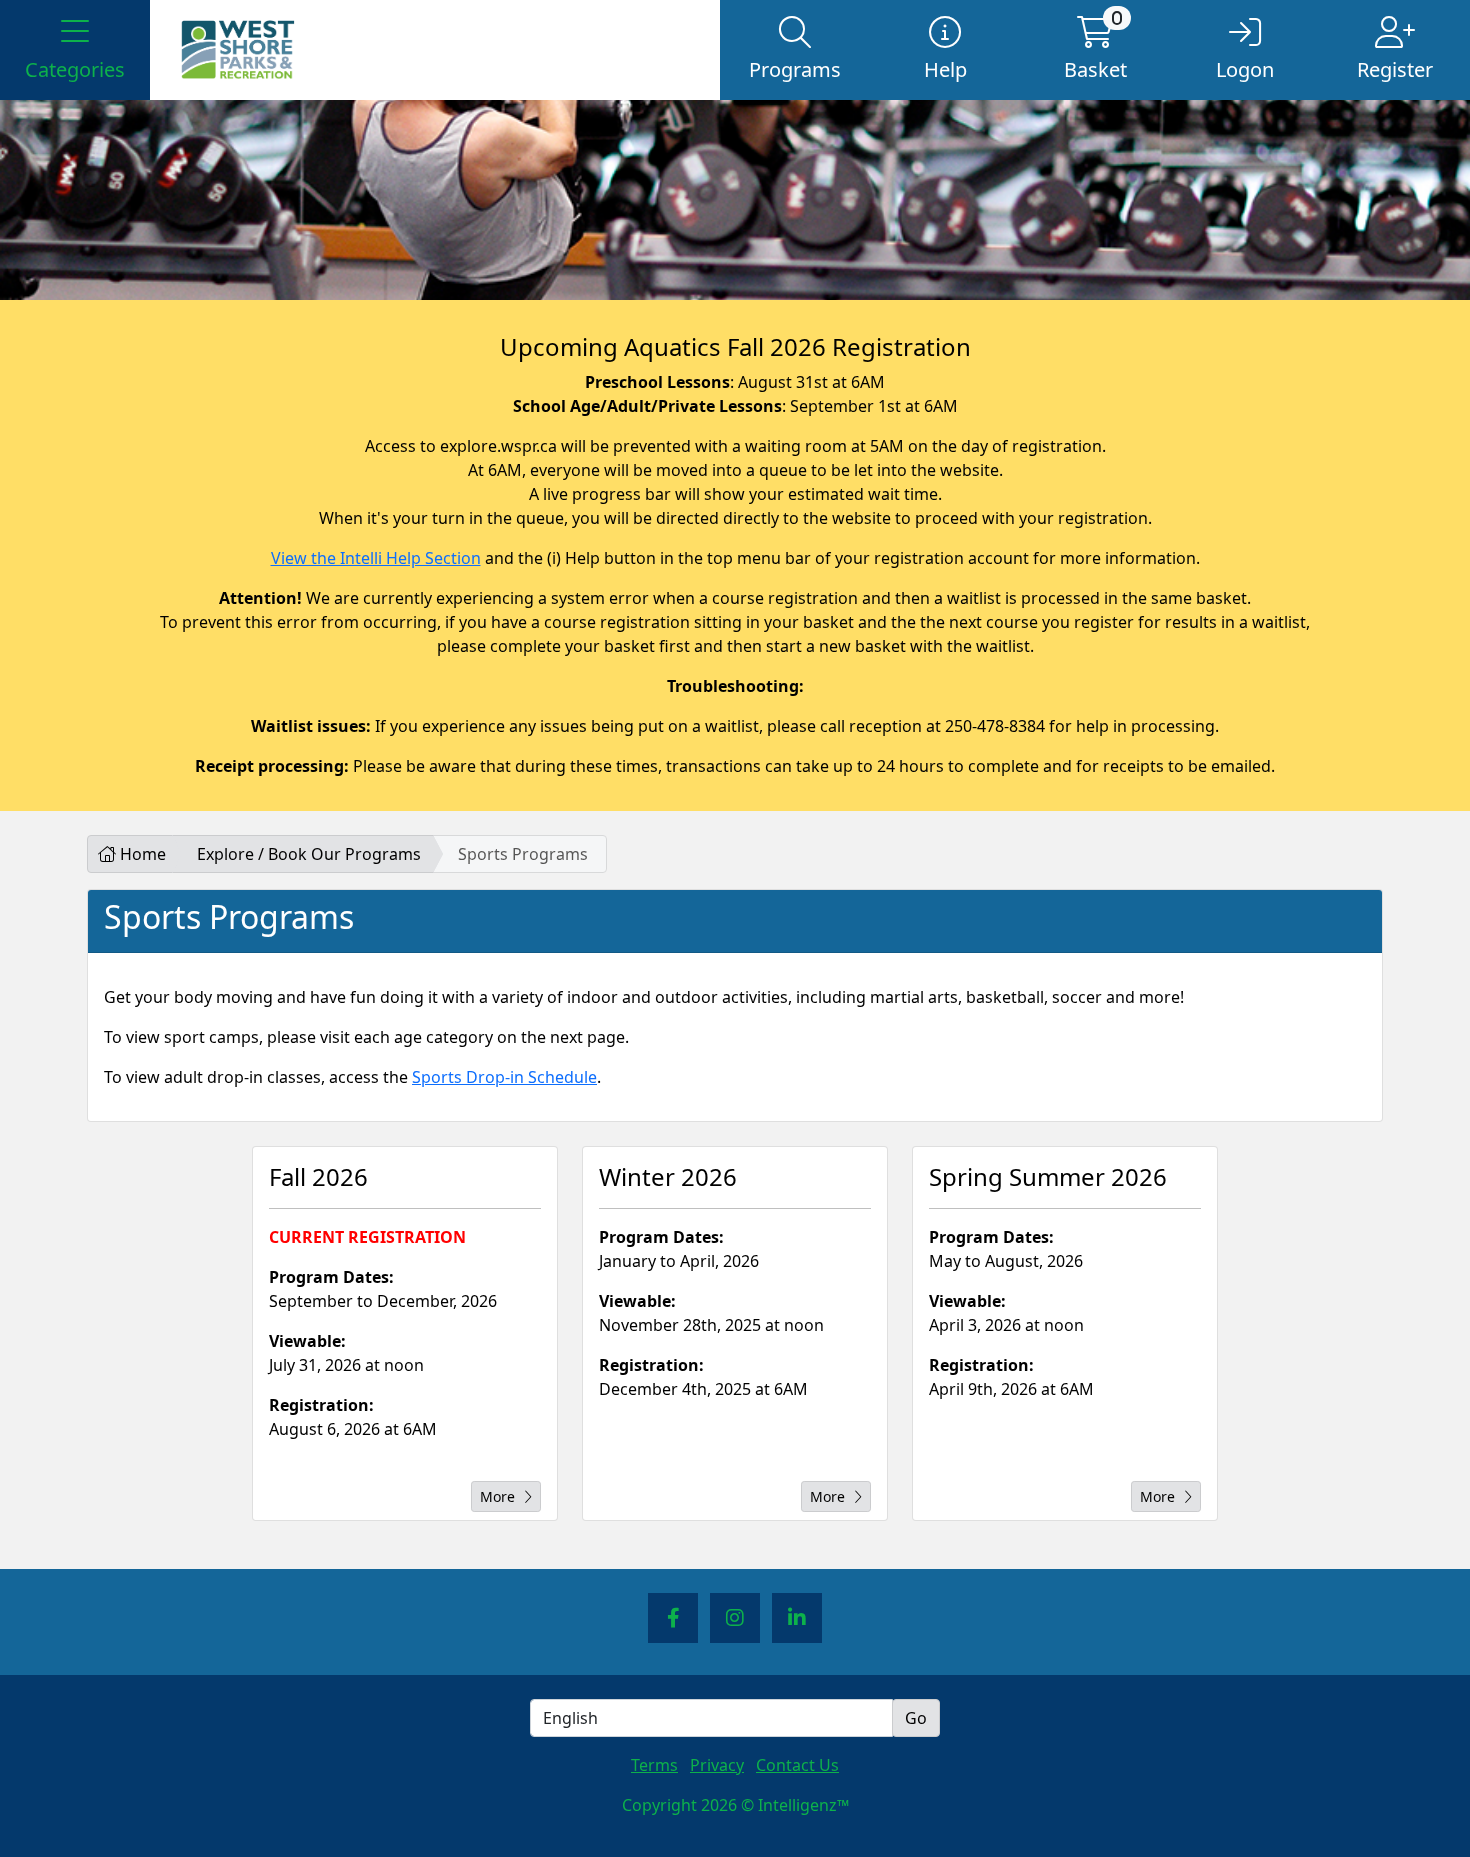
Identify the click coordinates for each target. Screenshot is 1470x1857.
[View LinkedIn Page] (797, 1618)
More (497, 1496)
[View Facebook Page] (673, 1618)
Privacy (717, 1765)
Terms (654, 1765)
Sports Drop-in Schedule (504, 1077)
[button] (75, 50)
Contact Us (797, 1765)
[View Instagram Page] (735, 1618)
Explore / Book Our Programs (309, 854)
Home (141, 854)
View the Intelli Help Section (376, 558)
